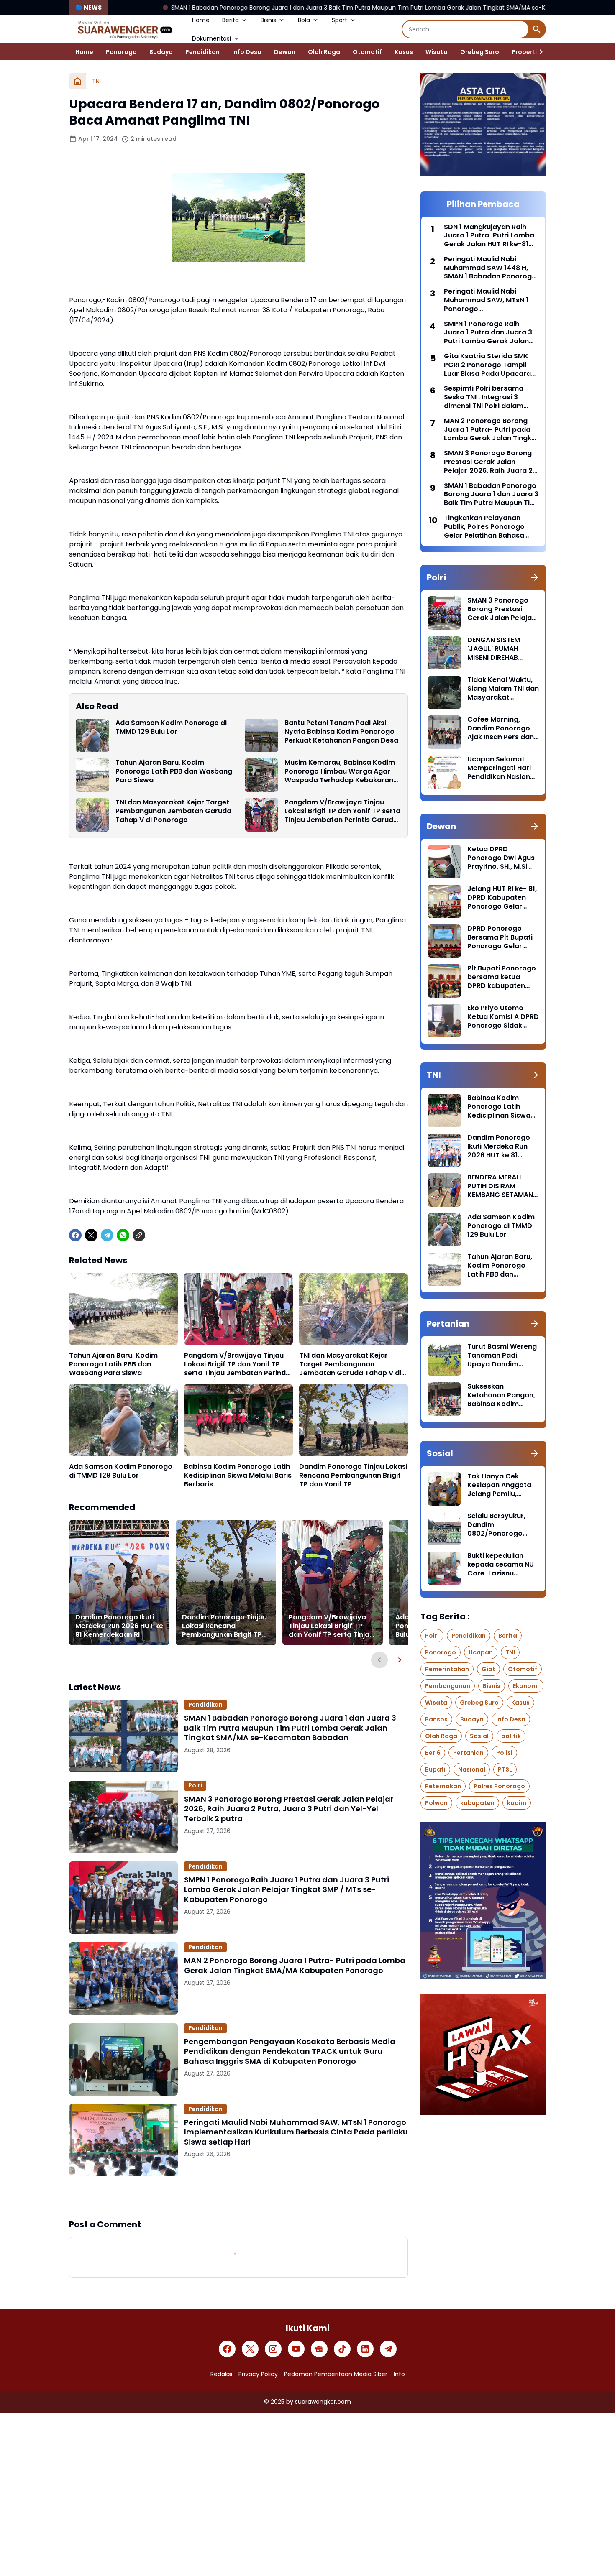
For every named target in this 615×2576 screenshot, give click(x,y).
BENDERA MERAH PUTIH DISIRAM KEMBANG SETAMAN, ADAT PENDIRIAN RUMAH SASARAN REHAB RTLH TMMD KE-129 (501, 1186)
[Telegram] (107, 1235)
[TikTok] (342, 2349)
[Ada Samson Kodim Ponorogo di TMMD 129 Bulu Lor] (92, 735)
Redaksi (221, 2374)
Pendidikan (202, 52)
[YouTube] (296, 2349)
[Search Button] (537, 29)
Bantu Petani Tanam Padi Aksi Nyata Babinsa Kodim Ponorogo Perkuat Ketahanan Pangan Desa (341, 732)
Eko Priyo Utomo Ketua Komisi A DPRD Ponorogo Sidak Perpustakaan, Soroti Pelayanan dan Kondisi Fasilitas (503, 1017)
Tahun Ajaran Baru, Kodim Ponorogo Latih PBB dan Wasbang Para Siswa (174, 771)
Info (399, 2374)
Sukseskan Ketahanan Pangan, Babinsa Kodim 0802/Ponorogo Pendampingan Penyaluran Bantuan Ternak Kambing (502, 1395)
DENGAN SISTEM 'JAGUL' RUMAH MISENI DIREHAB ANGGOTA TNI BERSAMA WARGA (496, 649)
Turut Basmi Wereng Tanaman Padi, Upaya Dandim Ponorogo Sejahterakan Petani (502, 1356)
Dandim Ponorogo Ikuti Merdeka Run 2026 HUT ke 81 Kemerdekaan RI (119, 1626)
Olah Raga (324, 52)
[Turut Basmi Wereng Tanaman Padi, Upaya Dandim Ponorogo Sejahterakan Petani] (444, 1359)
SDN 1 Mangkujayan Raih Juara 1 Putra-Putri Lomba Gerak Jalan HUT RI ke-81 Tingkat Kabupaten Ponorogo (489, 236)
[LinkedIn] (365, 2349)
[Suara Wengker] (124, 29)
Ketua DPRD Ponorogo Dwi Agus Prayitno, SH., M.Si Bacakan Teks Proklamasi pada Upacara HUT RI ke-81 (501, 858)
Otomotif (367, 52)
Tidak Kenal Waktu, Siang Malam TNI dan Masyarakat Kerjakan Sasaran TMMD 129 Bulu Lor (503, 689)
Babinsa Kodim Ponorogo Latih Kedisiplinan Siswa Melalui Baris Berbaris (238, 1476)
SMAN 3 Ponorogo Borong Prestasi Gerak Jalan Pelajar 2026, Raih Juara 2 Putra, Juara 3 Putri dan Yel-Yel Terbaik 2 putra (289, 1809)
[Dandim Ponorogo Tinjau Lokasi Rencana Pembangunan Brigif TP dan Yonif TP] (354, 1420)
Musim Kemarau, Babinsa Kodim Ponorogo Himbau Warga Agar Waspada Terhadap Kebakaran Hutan (340, 771)
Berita (231, 20)
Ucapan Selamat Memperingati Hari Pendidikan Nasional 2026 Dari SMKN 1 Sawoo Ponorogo (502, 768)
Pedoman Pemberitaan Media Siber (336, 2374)
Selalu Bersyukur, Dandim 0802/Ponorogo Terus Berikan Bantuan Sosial (496, 1525)
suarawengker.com (323, 2402)
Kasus (404, 52)
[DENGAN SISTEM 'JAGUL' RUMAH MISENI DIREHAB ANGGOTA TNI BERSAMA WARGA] (444, 653)
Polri (195, 1785)
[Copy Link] (139, 1235)
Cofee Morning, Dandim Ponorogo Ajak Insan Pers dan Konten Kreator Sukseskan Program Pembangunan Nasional (502, 728)
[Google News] (319, 2349)
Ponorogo (121, 52)
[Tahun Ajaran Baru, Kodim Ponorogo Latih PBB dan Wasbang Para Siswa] (92, 775)
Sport (340, 20)
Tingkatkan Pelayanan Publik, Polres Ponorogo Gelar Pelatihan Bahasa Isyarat (484, 527)
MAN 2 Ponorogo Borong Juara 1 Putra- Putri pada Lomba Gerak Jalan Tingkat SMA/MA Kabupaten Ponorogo (295, 1965)
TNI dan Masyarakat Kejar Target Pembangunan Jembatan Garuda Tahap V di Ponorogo (173, 811)
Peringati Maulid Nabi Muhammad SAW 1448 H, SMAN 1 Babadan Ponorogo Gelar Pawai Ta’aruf (490, 268)
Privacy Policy (258, 2374)
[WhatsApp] (123, 1235)
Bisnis (268, 20)
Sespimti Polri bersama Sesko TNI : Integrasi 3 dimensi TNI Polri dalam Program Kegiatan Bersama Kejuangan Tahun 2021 (490, 397)
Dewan (285, 52)
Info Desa (247, 52)
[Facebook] (75, 1235)
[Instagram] (273, 2349)
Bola (304, 20)
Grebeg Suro (480, 52)
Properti (524, 52)
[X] (91, 1235)
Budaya (161, 52)
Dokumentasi (211, 38)
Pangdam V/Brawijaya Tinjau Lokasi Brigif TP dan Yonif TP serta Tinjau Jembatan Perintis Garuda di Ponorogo (342, 811)
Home (201, 20)
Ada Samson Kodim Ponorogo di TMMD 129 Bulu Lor (171, 728)
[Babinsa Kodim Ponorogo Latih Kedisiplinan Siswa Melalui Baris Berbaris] (238, 1420)
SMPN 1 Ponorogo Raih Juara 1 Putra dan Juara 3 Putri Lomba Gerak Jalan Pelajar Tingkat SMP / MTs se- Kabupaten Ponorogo (287, 1889)
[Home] (77, 81)
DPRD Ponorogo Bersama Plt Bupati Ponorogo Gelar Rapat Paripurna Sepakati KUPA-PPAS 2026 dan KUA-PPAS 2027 (503, 937)
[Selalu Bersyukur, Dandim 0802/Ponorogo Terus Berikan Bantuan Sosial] (444, 1529)
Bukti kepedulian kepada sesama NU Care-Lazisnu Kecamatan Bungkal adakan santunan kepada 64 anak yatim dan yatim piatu (502, 1565)
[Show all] (535, 577)
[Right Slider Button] (538, 52)
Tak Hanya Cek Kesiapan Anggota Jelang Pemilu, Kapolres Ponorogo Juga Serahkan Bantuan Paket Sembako (501, 1485)
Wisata (437, 52)
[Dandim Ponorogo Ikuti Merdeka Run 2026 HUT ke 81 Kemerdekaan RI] (119, 1583)
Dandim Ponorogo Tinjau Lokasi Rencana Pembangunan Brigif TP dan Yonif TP (353, 1476)
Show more (238, 2197)
